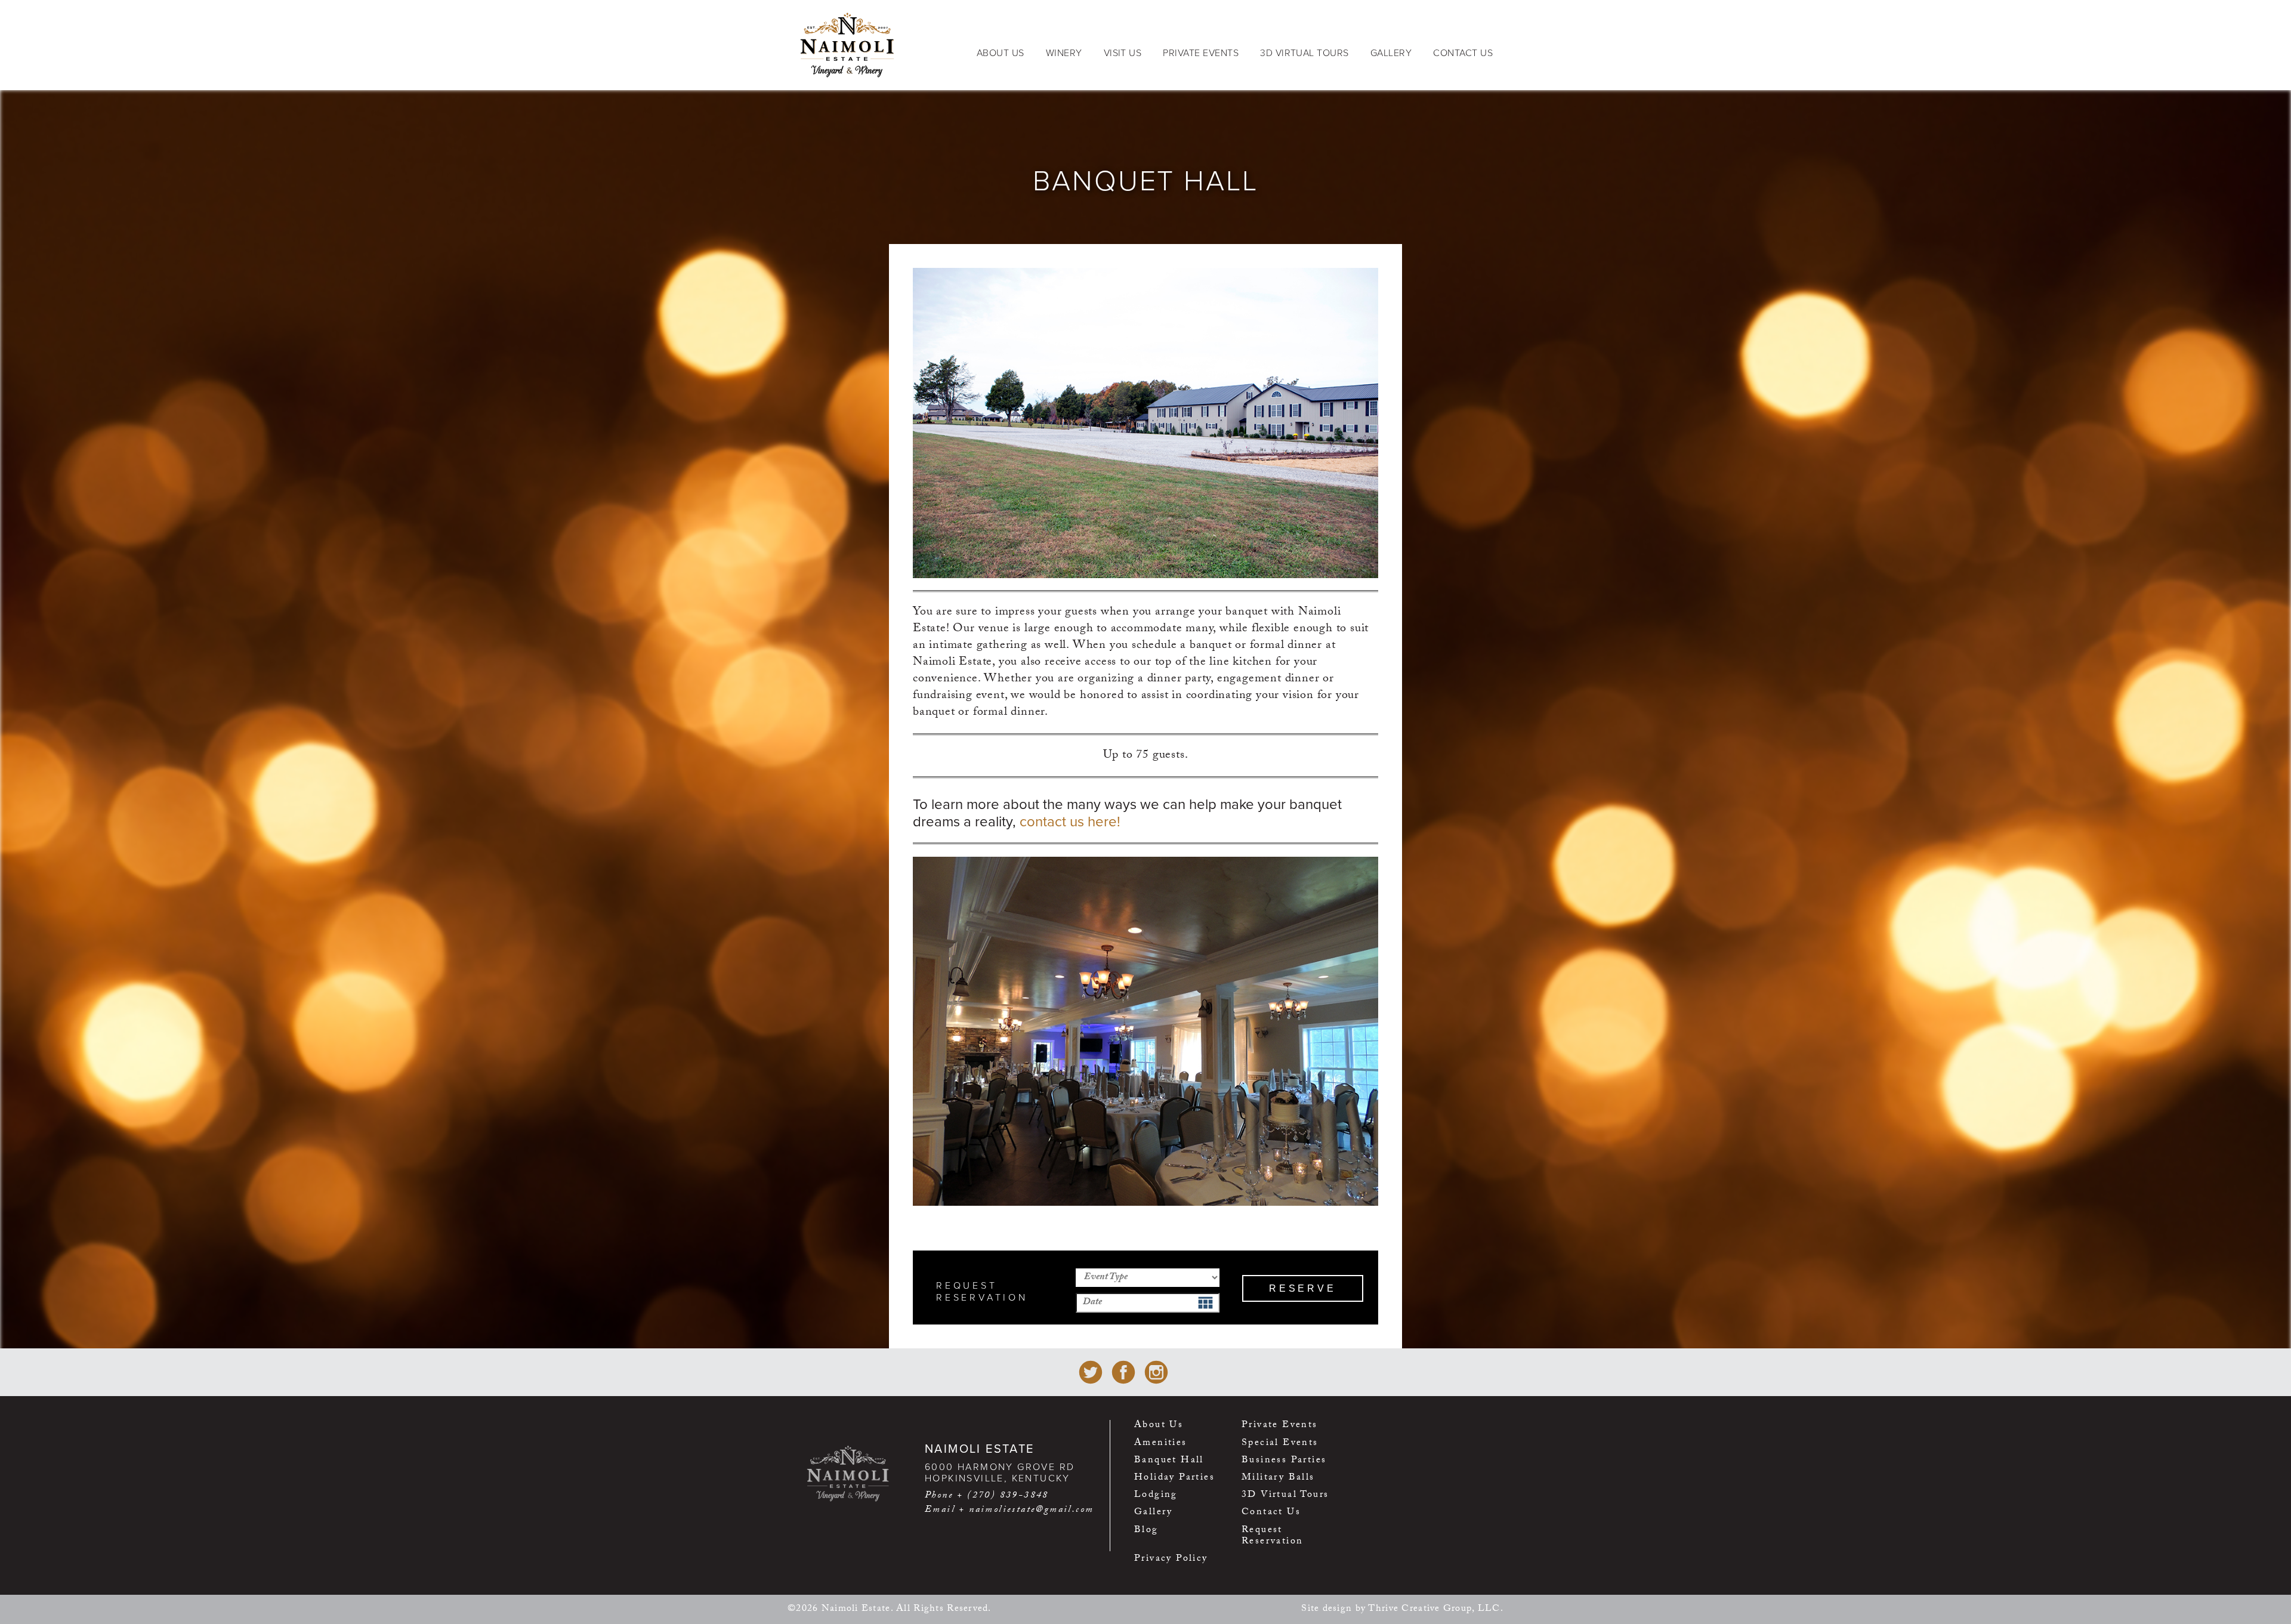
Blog (1146, 1532)
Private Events (1201, 53)
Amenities (1161, 1445)
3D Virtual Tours (1304, 53)
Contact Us (1463, 53)
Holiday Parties (1174, 1479)
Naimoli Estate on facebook (1123, 1372)
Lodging (1156, 1497)
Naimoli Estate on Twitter (1091, 1372)
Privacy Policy (1171, 1560)
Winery (1064, 53)
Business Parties (1284, 1462)
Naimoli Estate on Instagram (1156, 1372)
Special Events (1280, 1445)
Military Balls (1278, 1479)
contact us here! (1070, 822)
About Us (1001, 53)
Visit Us (1123, 53)
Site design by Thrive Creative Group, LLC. (1402, 1609)
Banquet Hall (1169, 1462)
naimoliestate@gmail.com (1031, 1510)
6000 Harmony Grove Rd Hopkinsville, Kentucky (1000, 1473)
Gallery (1391, 53)
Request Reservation (1272, 1537)
